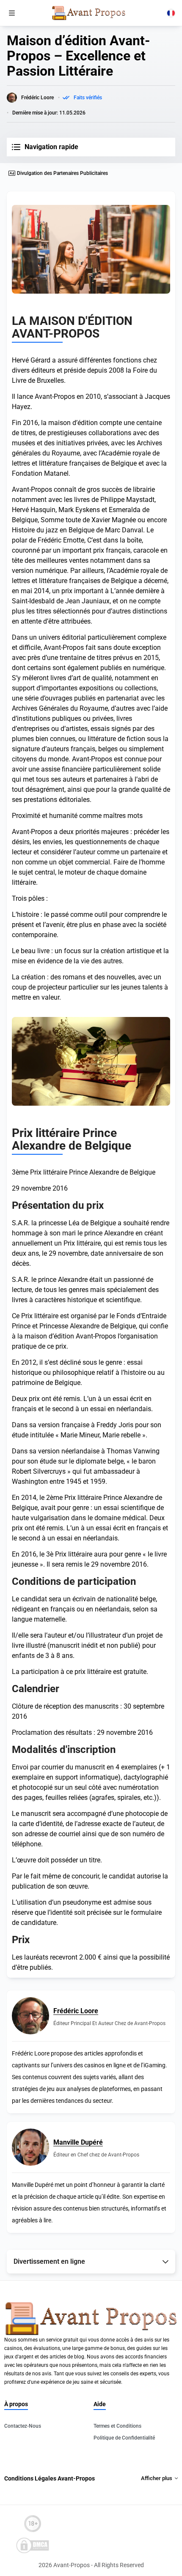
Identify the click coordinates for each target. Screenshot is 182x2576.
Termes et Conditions (117, 2426)
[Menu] (12, 13)
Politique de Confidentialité (124, 2438)
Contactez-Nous (23, 2426)
